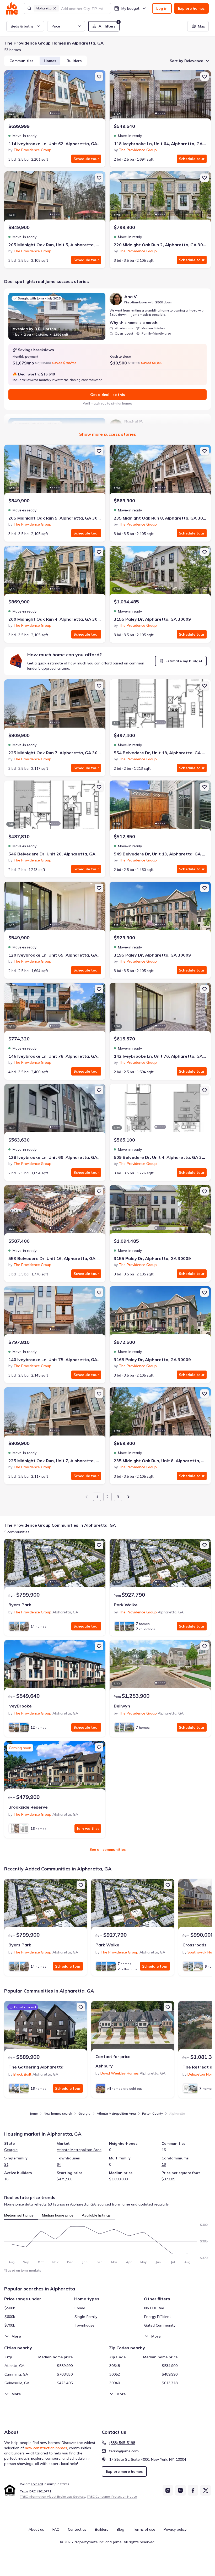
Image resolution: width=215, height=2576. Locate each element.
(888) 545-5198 (122, 2443)
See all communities (107, 1849)
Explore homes (191, 8)
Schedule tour (86, 159)
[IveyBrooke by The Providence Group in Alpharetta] (55, 1666)
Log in (162, 8)
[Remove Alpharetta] (55, 8)
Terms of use (144, 2529)
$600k (10, 2317)
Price (56, 26)
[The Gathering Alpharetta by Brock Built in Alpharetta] (46, 2027)
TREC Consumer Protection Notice (112, 2496)
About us (36, 2529)
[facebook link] (193, 2490)
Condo (80, 2308)
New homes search (58, 2113)
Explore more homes (124, 2471)
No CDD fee (154, 2308)
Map (202, 26)
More (16, 2336)
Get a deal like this (107, 395)
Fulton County (152, 2113)
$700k (10, 2325)
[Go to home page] (12, 8)
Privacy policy (175, 2529)
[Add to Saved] (99, 77)
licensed (37, 2484)
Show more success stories (108, 434)
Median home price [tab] (58, 2215)
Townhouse (84, 2325)
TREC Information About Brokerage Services (53, 2496)
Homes (50, 61)
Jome (34, 2113)
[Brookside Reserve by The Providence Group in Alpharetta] (55, 1767)
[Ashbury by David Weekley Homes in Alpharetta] (133, 2027)
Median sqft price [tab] (19, 2215)
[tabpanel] (107, 2242)
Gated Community (160, 2325)
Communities (21, 61)
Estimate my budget (184, 661)
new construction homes (46, 2448)
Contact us (77, 2529)
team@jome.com (124, 2451)
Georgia (84, 2113)
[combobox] (84, 8)
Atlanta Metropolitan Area (116, 2113)
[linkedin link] (180, 2490)
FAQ (56, 2529)
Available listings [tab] (96, 2215)
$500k (10, 2308)
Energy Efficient (158, 2317)
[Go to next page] (128, 1497)
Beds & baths (22, 26)
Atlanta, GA (14, 2366)
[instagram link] (168, 2490)
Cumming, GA (16, 2374)
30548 (115, 2366)
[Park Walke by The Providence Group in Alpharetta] (160, 1565)
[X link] (206, 2490)
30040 (115, 2383)
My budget (130, 8)
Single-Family (86, 2317)
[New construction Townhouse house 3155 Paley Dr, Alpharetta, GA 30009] (160, 1211)
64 (59, 2164)
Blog (120, 2529)
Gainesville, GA (17, 2383)
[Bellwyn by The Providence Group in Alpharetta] (160, 1666)
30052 (115, 2374)
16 (164, 2164)
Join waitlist (88, 1829)
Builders (74, 61)
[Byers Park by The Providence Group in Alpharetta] (55, 1565)
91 (6, 2164)
